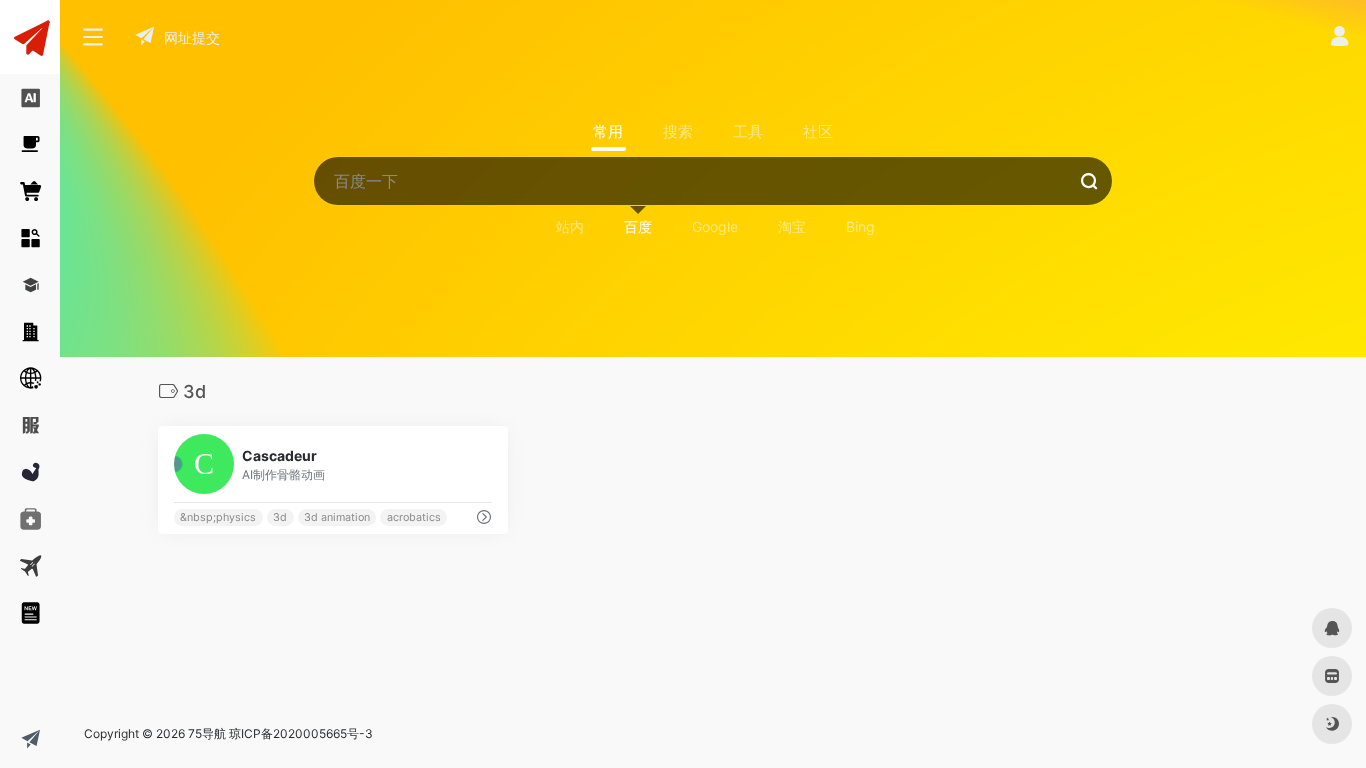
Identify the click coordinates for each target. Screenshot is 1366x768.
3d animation (337, 517)
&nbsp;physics (218, 517)
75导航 (207, 733)
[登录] (1339, 38)
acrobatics (414, 517)
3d (280, 517)
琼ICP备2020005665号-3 (301, 733)
